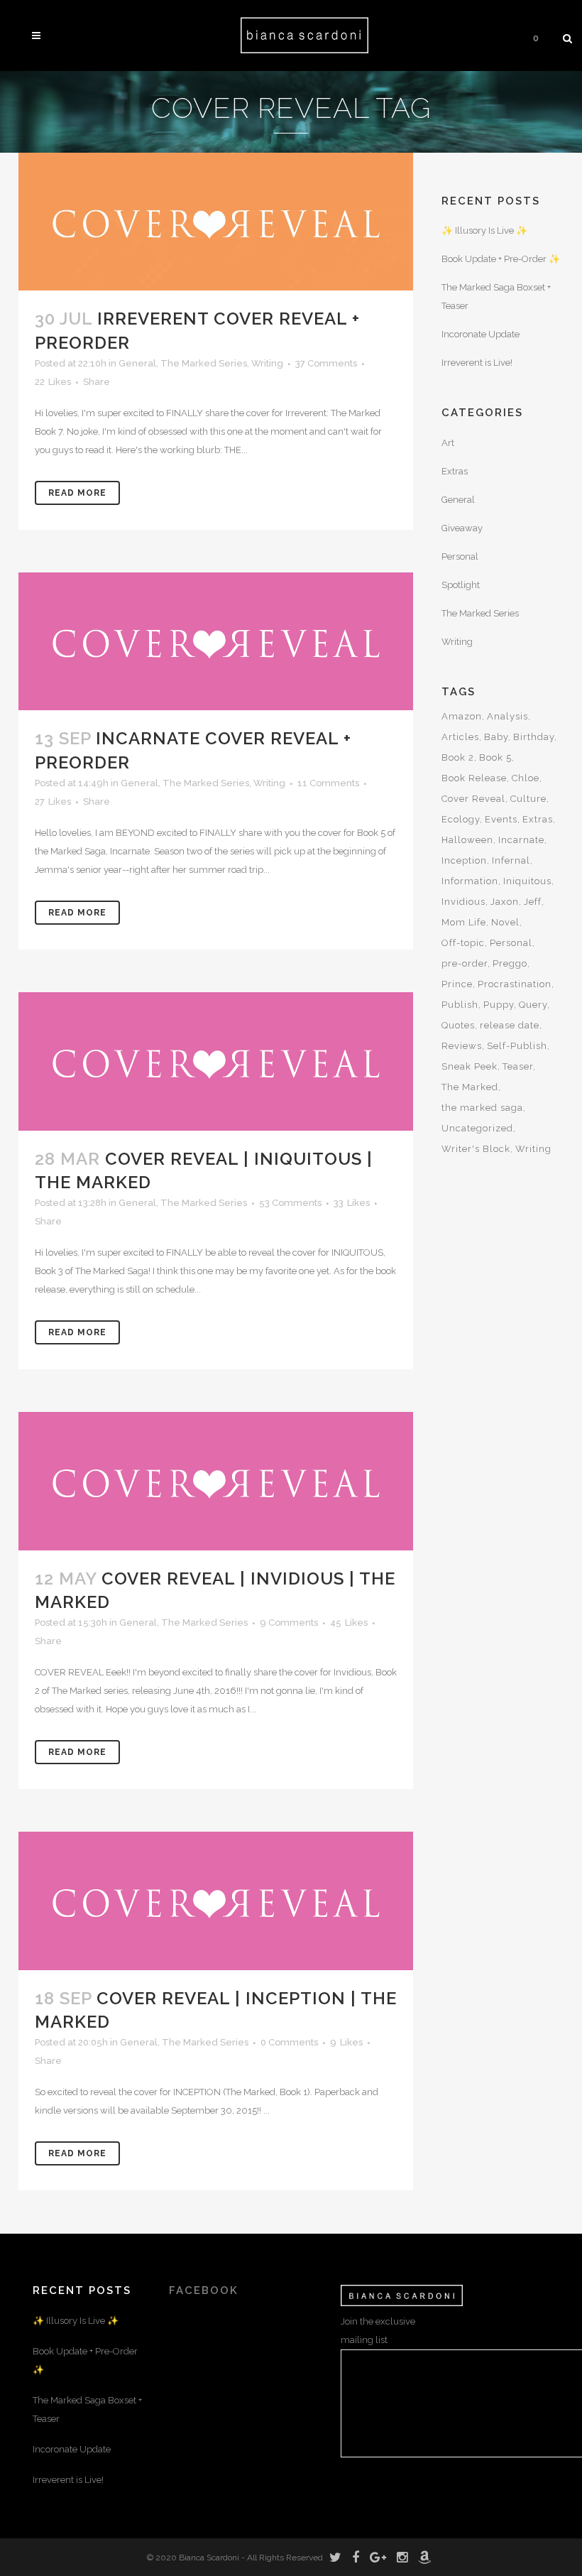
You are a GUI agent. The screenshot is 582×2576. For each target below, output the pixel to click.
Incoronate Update (481, 334)
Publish (460, 1005)
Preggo (510, 963)
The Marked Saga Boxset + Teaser (87, 2409)
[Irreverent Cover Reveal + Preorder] (216, 222)
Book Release (474, 778)
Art (448, 443)
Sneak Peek (470, 1066)
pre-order (465, 963)
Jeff (533, 902)
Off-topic (463, 943)
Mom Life (464, 922)
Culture (528, 799)
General (137, 363)
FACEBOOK (204, 2290)
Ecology (461, 819)
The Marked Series (204, 363)
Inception (464, 860)
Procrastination (515, 984)
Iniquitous (527, 881)
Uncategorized (477, 1128)
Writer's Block (476, 1149)
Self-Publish (517, 1046)
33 (352, 1203)
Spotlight (461, 585)
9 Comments (289, 1623)
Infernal (511, 860)
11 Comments (328, 783)
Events (501, 819)
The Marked (470, 1087)
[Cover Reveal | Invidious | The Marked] (216, 1481)
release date (510, 1025)
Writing (267, 363)
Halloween (467, 840)
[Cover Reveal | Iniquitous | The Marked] (216, 1061)
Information (470, 881)
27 (53, 802)
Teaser (518, 1066)
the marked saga (482, 1108)
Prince (457, 984)
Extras (455, 471)
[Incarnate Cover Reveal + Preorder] (216, 642)
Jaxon (505, 902)
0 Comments (289, 2042)
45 (349, 1623)
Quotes (458, 1025)
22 (53, 382)
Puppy (499, 1005)
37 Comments (326, 363)
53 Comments (290, 1203)
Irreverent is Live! (477, 363)
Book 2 (458, 757)
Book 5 (495, 757)
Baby (496, 737)
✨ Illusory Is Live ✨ (484, 230)
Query (533, 1005)
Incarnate (521, 840)
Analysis (507, 716)
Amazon (462, 716)
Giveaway (462, 528)
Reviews (462, 1046)
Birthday (534, 737)
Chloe (526, 778)
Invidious (463, 902)
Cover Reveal (473, 799)
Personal (460, 556)
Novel (505, 922)
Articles (460, 737)
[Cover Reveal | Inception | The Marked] (216, 1901)
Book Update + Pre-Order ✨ (501, 259)
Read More (77, 493)
